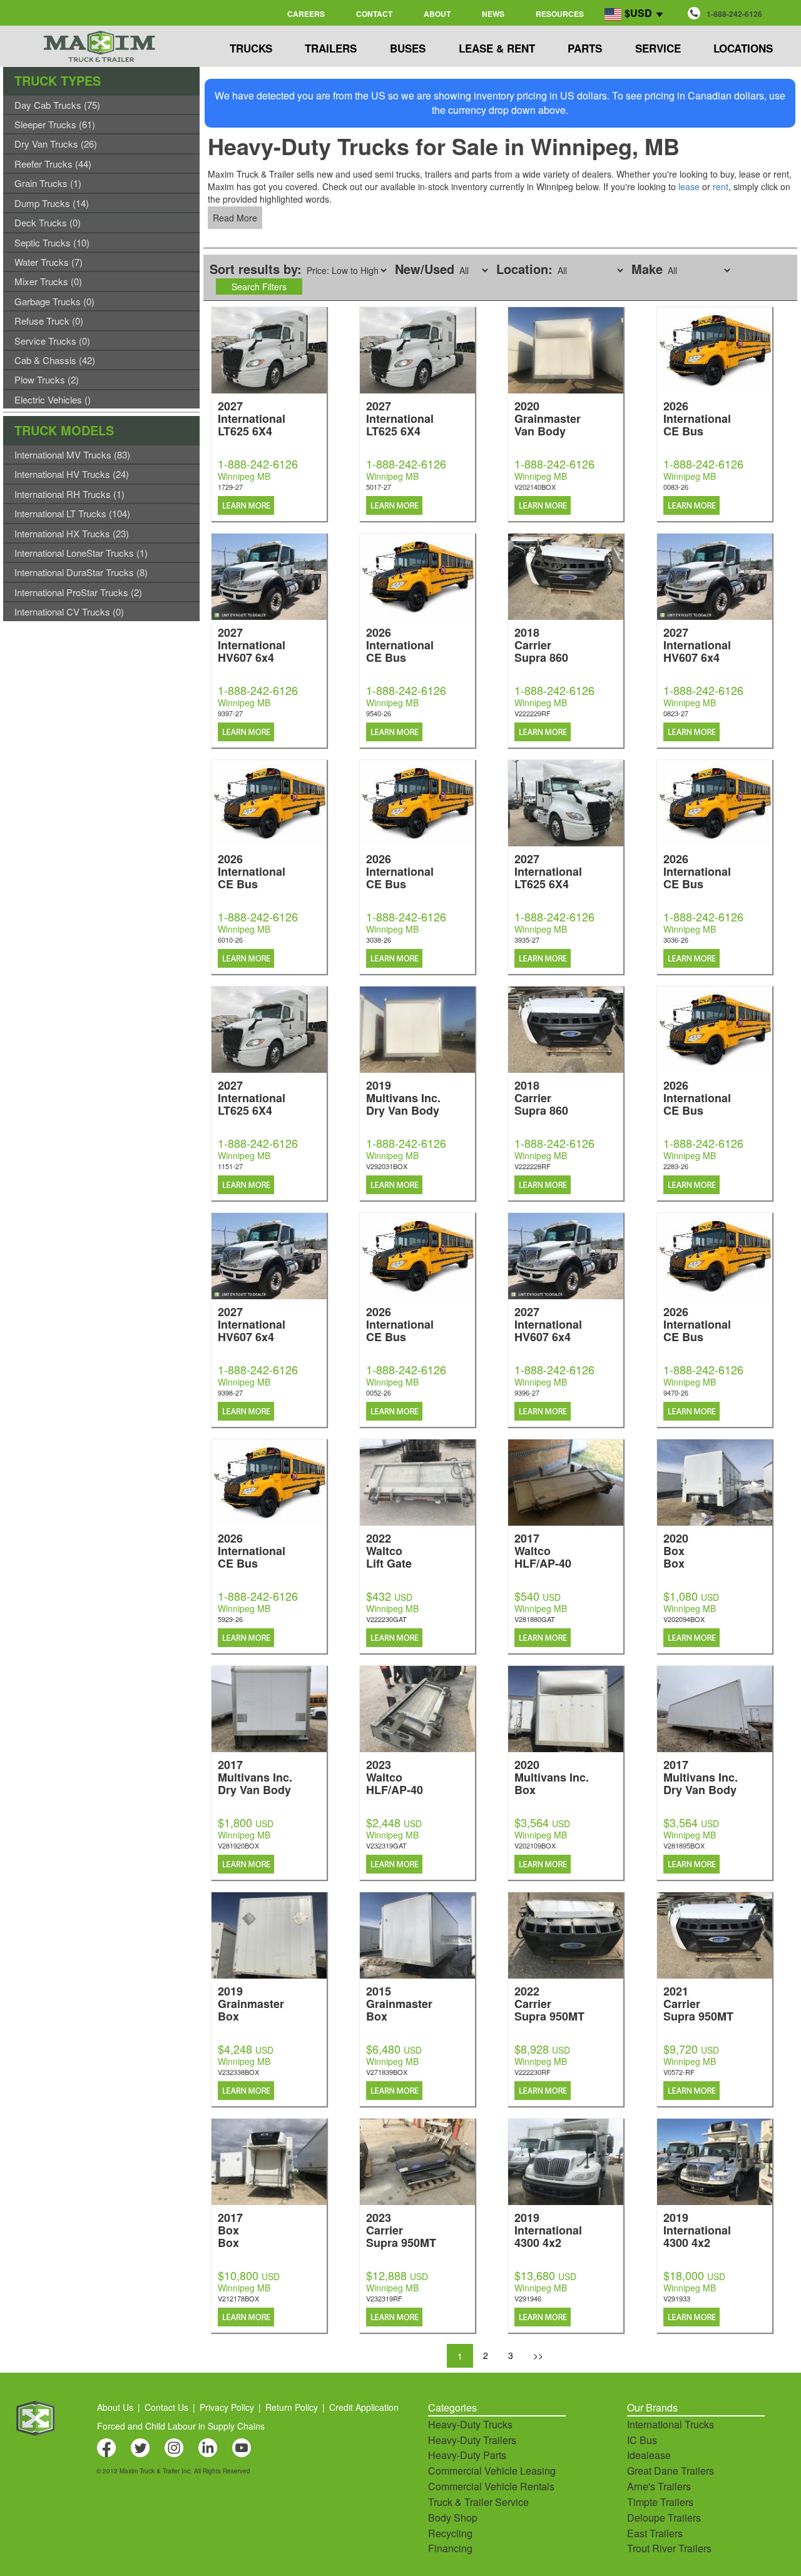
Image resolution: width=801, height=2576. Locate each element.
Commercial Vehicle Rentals (491, 2486)
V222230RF (533, 2072)
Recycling (450, 2533)
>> (538, 2355)
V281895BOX (684, 1845)
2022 (389, 1550)
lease (689, 186)
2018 (541, 644)
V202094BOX (684, 1619)
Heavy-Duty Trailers (472, 2440)
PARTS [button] (585, 48)
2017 (543, 1550)
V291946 (528, 2298)
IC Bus (642, 2440)
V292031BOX (387, 1166)
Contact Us (166, 2407)
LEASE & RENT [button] (497, 48)
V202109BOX (535, 1845)
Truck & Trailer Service (478, 2502)
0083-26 (676, 487)
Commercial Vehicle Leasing (492, 2471)
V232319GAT (386, 1845)
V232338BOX (238, 2072)
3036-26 (676, 940)
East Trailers (655, 2533)
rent (721, 186)
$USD (638, 13)
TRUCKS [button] (251, 48)
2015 (399, 2003)
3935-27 (527, 940)
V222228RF (533, 1166)
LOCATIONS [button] (743, 48)
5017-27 (379, 487)
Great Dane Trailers (671, 2471)
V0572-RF (679, 2072)
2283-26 (676, 1166)
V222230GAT (386, 1619)
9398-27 (230, 1392)
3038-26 (379, 940)
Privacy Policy (227, 2407)
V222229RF (533, 713)
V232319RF (384, 2298)
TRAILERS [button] (331, 48)
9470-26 (676, 1392)
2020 (548, 418)
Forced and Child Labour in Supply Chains (181, 2426)
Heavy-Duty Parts (467, 2455)
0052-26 (379, 1392)
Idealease (649, 2455)
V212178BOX (238, 2298)
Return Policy (292, 2407)
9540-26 (379, 713)
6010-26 (230, 940)
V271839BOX (387, 2072)
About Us (115, 2407)
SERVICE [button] (658, 48)
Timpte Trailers (660, 2502)
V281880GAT (535, 1619)
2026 (697, 418)
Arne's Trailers (659, 2486)
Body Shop (453, 2518)
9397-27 (230, 713)
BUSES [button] (408, 48)
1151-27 (230, 1166)
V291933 (677, 2298)
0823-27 (676, 713)
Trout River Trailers (669, 2548)
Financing (450, 2548)
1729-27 (230, 487)
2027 (252, 418)
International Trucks (671, 2424)
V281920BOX (238, 1845)
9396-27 (527, 1392)
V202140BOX (535, 487)
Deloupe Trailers (664, 2518)
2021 (698, 2003)
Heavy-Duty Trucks (470, 2424)
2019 (403, 1097)
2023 (395, 1776)
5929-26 (230, 1619)
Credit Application (364, 2407)
